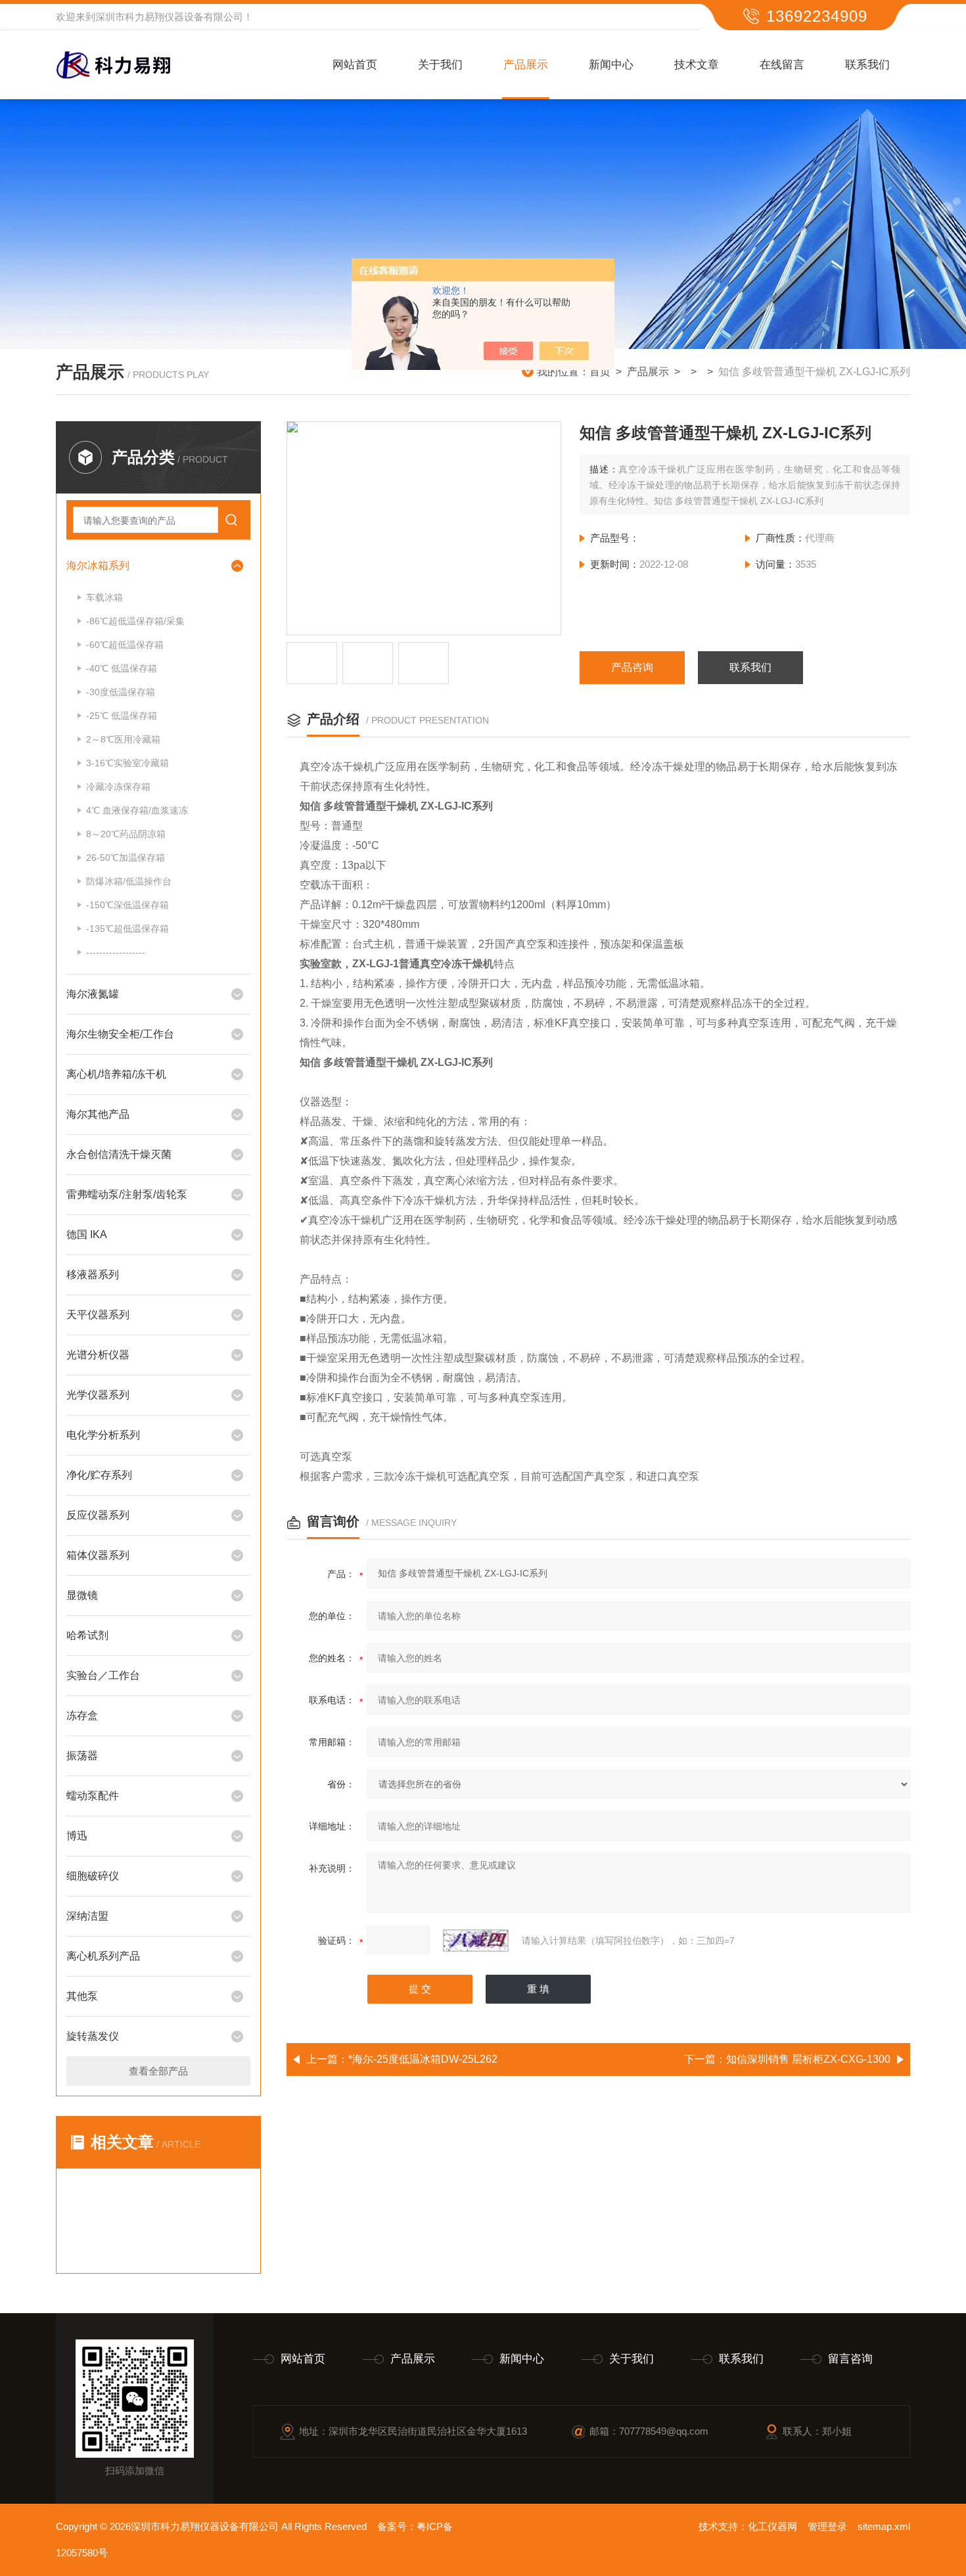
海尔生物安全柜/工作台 (120, 1034)
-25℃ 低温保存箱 (122, 716)
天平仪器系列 (98, 1315)
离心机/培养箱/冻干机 (116, 1074)
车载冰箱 (104, 597)
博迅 (77, 1836)
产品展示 (526, 65)
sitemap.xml (884, 2526)
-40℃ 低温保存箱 (122, 668)
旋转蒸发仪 (93, 2036)
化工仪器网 (772, 2526)
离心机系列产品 (103, 1956)
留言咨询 (850, 2359)
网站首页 (355, 65)
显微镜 (82, 1595)
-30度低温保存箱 (121, 692)
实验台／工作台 (103, 1675)
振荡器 (82, 1756)
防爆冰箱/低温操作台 (129, 881)
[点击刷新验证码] (476, 1941)
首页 (600, 372)
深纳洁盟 (87, 1916)
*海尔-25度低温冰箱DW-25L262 (423, 2059)
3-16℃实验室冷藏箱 (127, 763)
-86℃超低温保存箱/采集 (135, 621)
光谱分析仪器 (98, 1355)
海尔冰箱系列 (98, 565)
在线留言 (782, 65)
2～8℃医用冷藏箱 (123, 739)
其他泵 (82, 1996)
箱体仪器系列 (98, 1555)
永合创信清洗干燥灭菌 (119, 1154)
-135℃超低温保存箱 (127, 929)
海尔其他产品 (98, 1114)
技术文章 (697, 65)
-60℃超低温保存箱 (125, 645)
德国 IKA (87, 1234)
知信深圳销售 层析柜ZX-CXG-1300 (808, 2059)
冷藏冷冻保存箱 (118, 787)
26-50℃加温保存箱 (126, 858)
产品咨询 (632, 667)
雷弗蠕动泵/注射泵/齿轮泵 (127, 1194)
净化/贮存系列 (99, 1475)
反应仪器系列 (98, 1515)
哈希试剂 (87, 1635)
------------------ (116, 952)
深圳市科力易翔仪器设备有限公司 (169, 17)
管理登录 (827, 2526)
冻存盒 (82, 1715)
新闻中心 (611, 65)
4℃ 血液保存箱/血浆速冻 (137, 810)
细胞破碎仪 (93, 1876)
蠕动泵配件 (93, 1796)
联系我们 (867, 65)
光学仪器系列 (98, 1395)
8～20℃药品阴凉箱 (126, 834)
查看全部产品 (158, 2071)
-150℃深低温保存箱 (127, 905)
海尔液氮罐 (93, 994)
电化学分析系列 (103, 1435)
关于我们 (440, 65)
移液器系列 (93, 1275)
